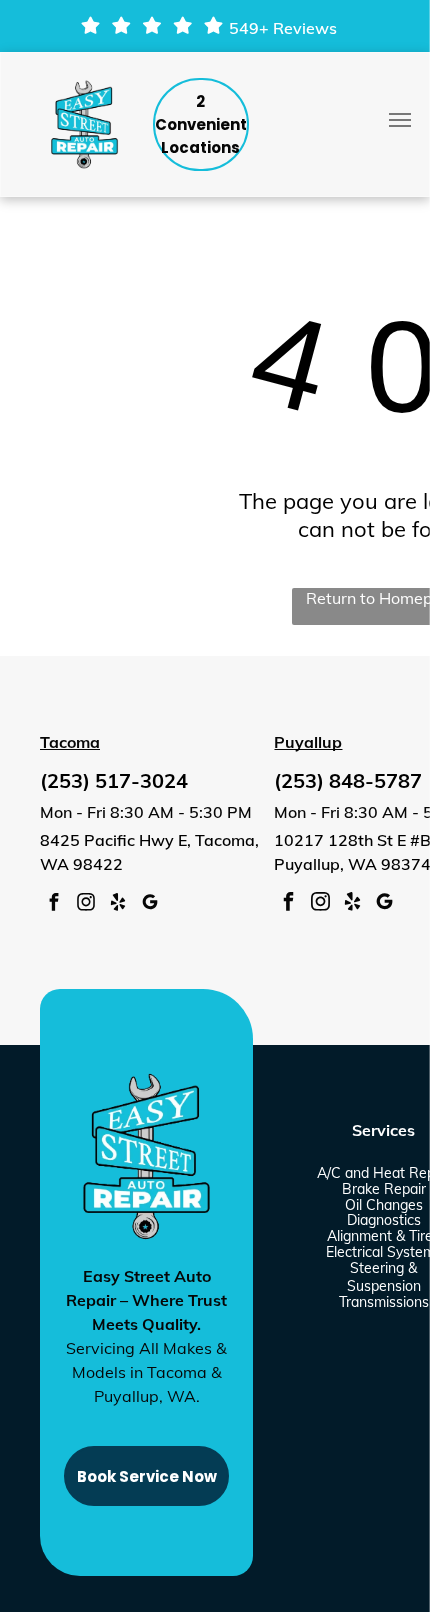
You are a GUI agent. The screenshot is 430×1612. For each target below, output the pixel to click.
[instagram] (86, 904)
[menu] (400, 120)
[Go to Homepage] (84, 83)
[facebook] (54, 904)
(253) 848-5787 (348, 780)
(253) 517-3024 (114, 780)
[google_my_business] (150, 904)
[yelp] (118, 904)
